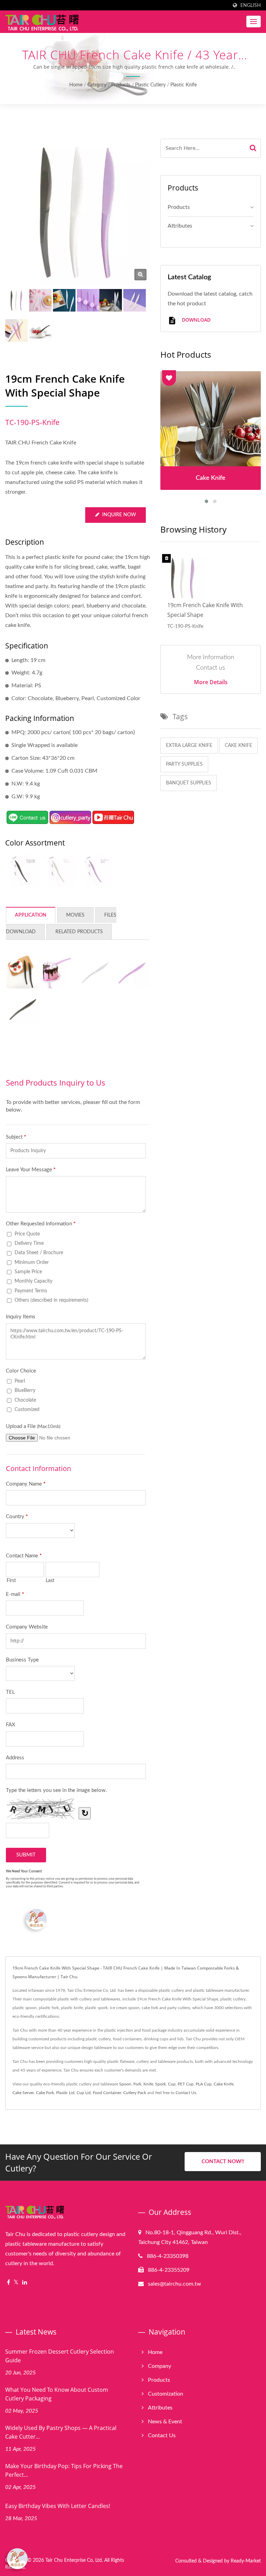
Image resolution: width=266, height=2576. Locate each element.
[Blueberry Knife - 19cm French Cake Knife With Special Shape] (96, 870)
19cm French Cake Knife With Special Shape (205, 610)
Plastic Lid (65, 2093)
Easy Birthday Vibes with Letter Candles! (58, 2506)
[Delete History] (167, 559)
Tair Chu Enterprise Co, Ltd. (74, 2560)
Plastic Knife (184, 85)
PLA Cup (204, 2084)
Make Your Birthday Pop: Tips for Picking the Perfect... (64, 2470)
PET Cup (186, 2084)
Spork (161, 2084)
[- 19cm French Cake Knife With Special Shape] (23, 972)
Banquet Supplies (189, 783)
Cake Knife (238, 746)
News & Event (165, 2422)
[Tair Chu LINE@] (27, 817)
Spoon (125, 2084)
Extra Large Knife (189, 746)
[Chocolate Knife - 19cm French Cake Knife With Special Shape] (22, 870)
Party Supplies (184, 764)
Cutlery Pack (135, 2093)
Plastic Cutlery (150, 85)
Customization (166, 2394)
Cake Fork (45, 2093)
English (251, 5)
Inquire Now (119, 515)
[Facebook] (8, 2283)
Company (159, 2366)
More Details (211, 682)
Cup (172, 2084)
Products (121, 85)
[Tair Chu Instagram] (70, 817)
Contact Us (186, 2093)
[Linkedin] (25, 2283)
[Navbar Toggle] (254, 22)
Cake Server (23, 2093)
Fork (137, 2084)
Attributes (180, 226)
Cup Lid (84, 2093)
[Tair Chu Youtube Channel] (113, 817)
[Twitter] (16, 2283)
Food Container (107, 2093)
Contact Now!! (223, 2162)
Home (76, 85)
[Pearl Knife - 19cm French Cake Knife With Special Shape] (59, 870)
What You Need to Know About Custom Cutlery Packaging (57, 2394)
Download (196, 320)
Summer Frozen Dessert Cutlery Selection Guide (60, 2356)
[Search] (253, 148)
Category (97, 85)
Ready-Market (246, 2561)
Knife (148, 2084)
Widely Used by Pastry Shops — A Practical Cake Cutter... (61, 2432)
